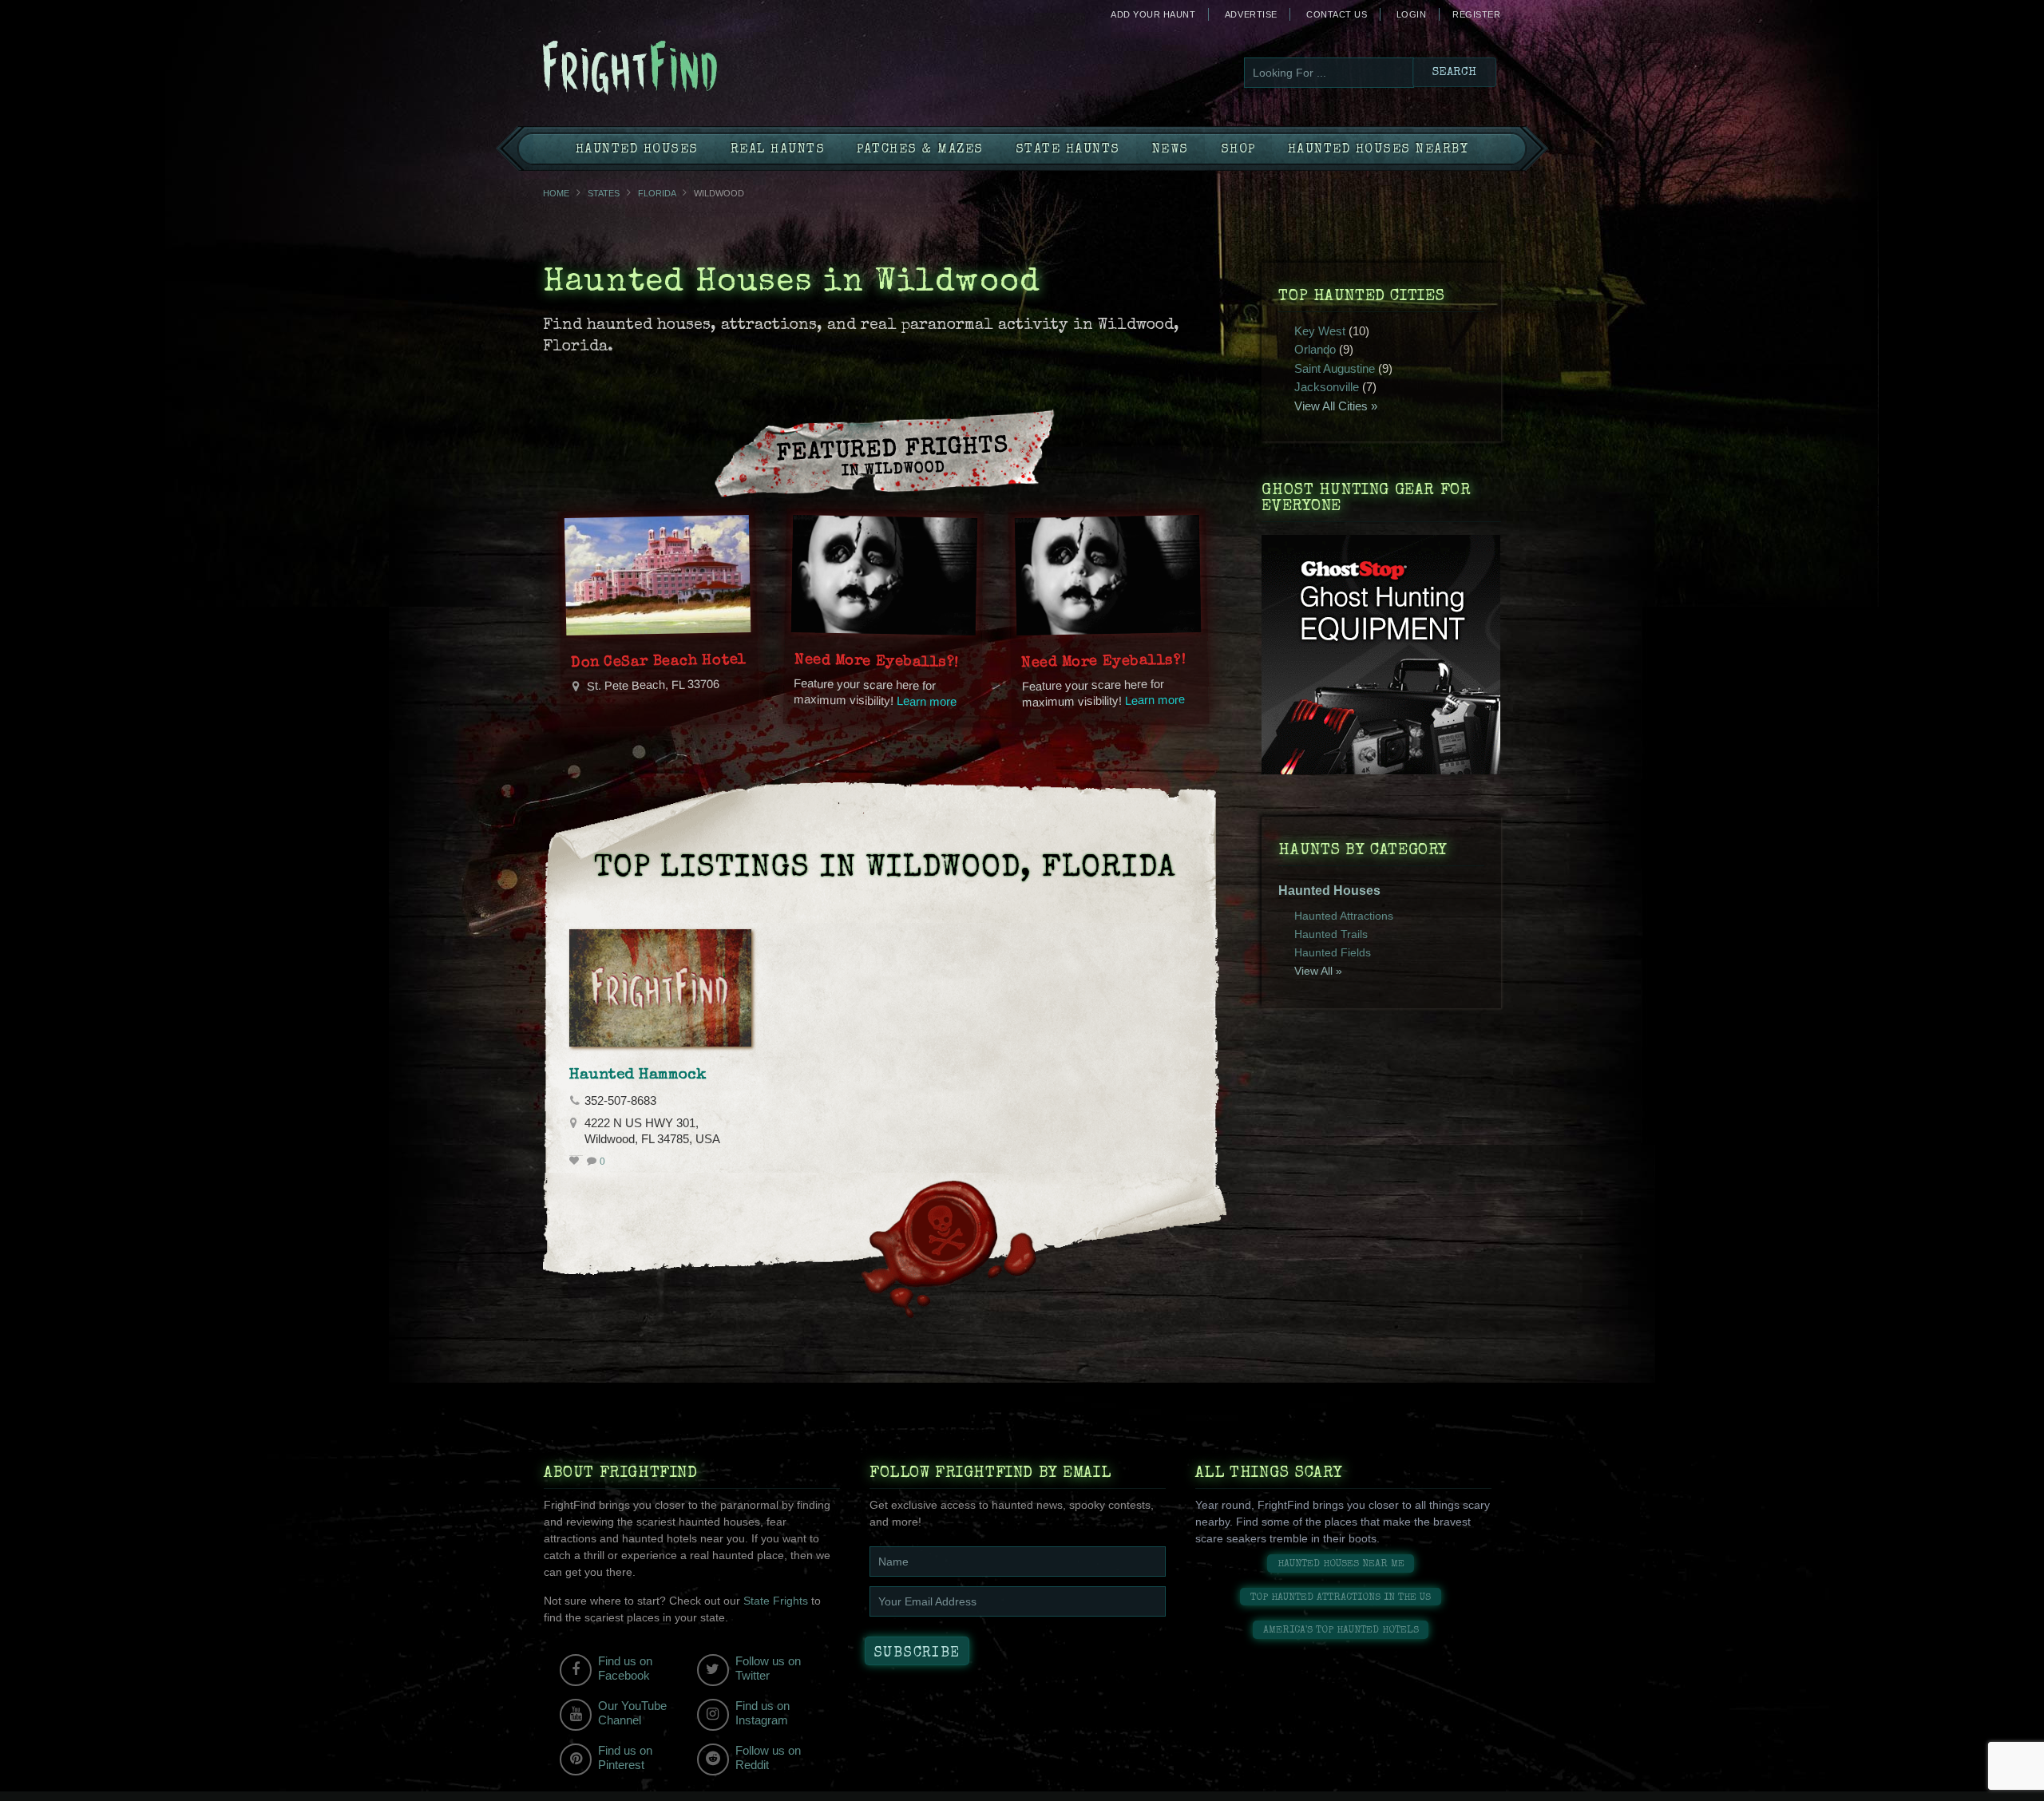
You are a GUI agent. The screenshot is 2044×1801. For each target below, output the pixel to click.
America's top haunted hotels (1341, 1631)
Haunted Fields (1333, 952)
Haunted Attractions (1344, 916)
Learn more (927, 701)
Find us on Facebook (625, 1668)
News (1171, 150)
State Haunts (1068, 150)
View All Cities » (1336, 406)
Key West (1320, 331)
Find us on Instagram (763, 1713)
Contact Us (1337, 14)
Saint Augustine (1335, 368)
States (604, 193)
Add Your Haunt (1153, 14)
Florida (657, 193)
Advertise (1251, 14)
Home (556, 193)
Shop (1238, 150)
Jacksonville (1327, 387)
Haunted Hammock (638, 1075)
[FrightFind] (695, 69)
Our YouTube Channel (632, 1713)
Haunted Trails (1331, 934)
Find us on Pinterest (625, 1757)
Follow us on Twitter (768, 1668)
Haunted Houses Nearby (1379, 150)
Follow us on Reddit (768, 1757)
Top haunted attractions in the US (1341, 1598)
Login (1412, 14)
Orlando (1315, 349)
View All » (1318, 971)
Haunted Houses (637, 150)
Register (1476, 14)
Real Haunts (778, 150)
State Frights (776, 1601)
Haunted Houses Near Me (1341, 1564)
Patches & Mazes (920, 150)
